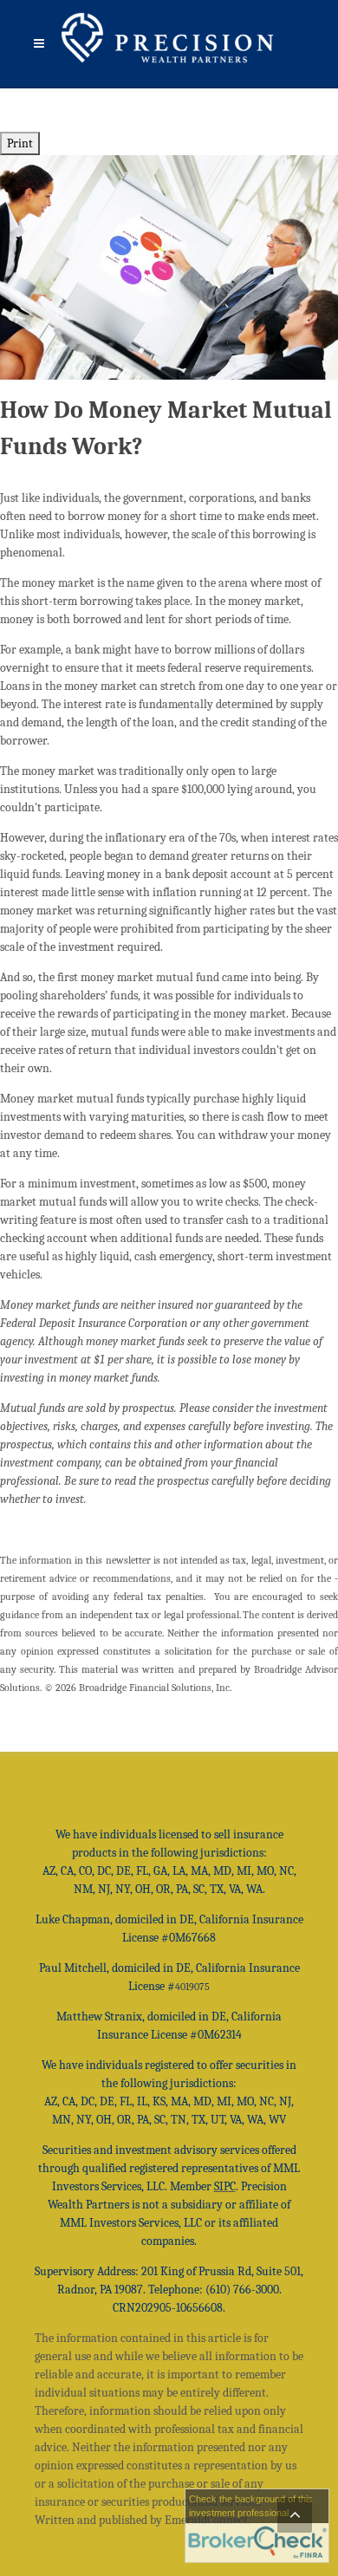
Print (20, 143)
